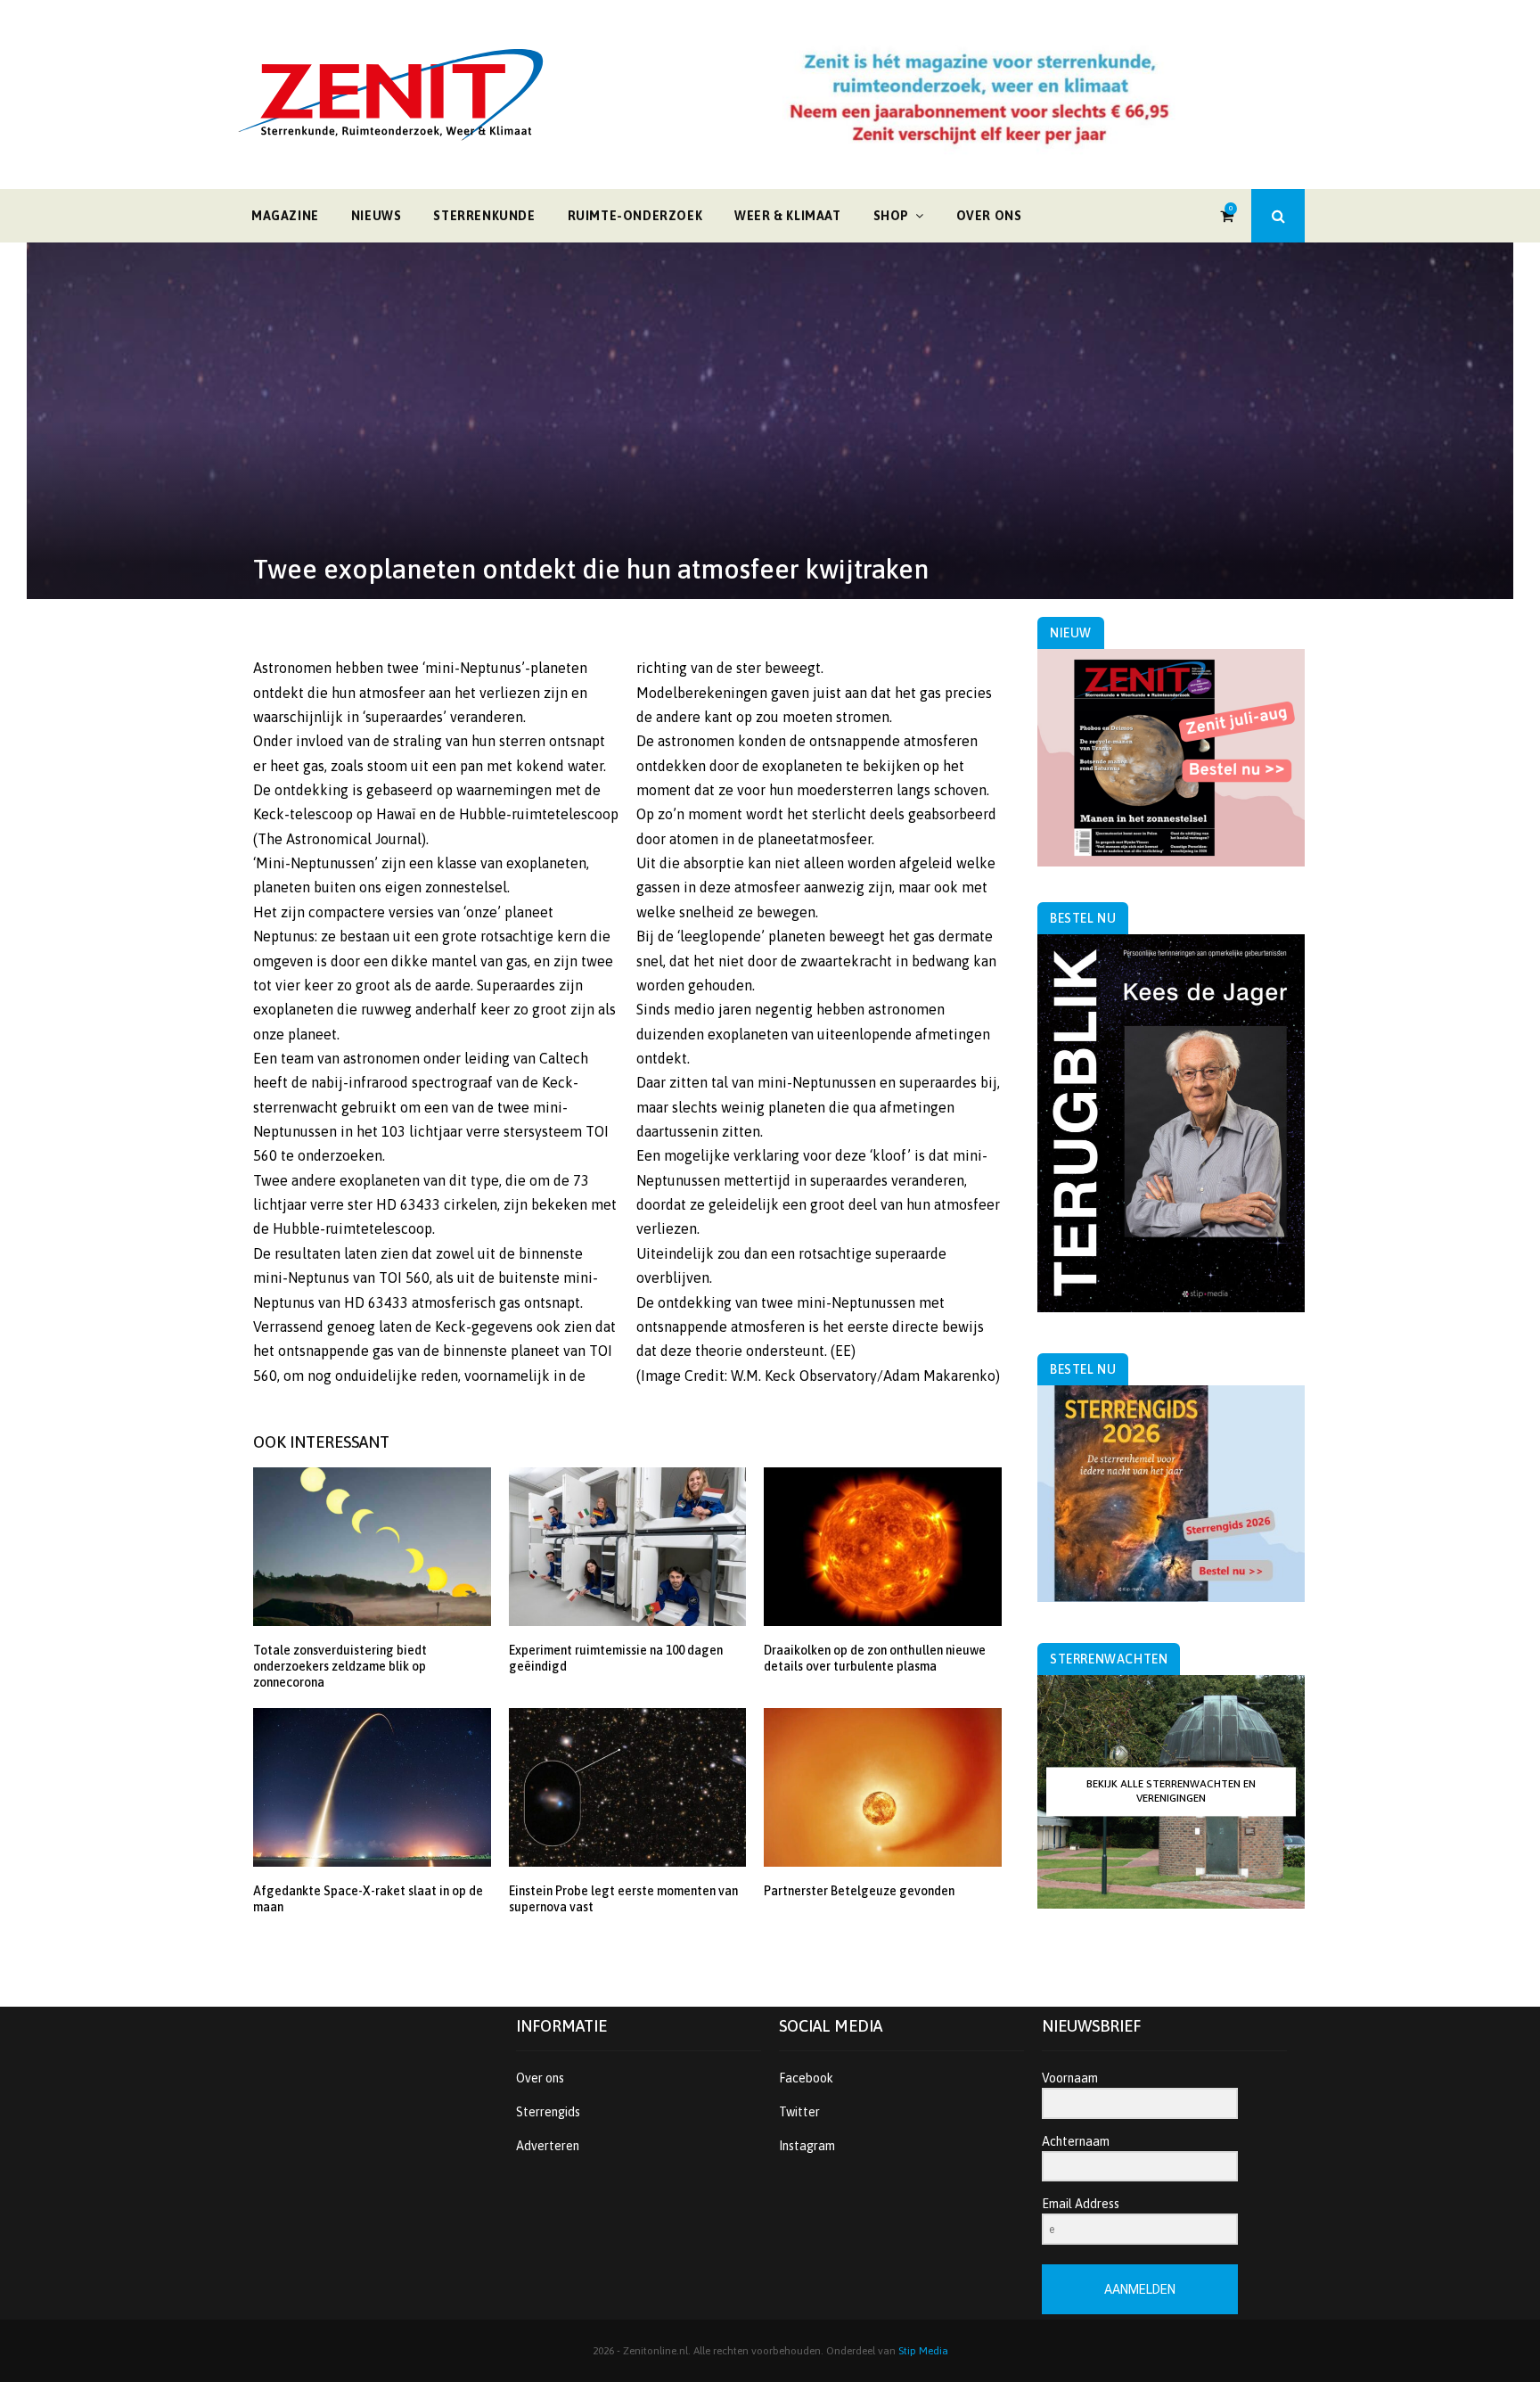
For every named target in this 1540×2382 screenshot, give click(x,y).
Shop (891, 216)
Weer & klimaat (787, 216)
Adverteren (548, 2146)
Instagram (807, 2146)
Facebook (806, 2078)
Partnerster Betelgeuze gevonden (859, 1891)
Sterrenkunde (484, 216)
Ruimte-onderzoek (635, 216)
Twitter (799, 2112)
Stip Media (923, 2351)
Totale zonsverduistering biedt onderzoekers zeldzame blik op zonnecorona (340, 1666)
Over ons (989, 216)
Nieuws (377, 216)
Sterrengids (548, 2112)
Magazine (285, 216)
